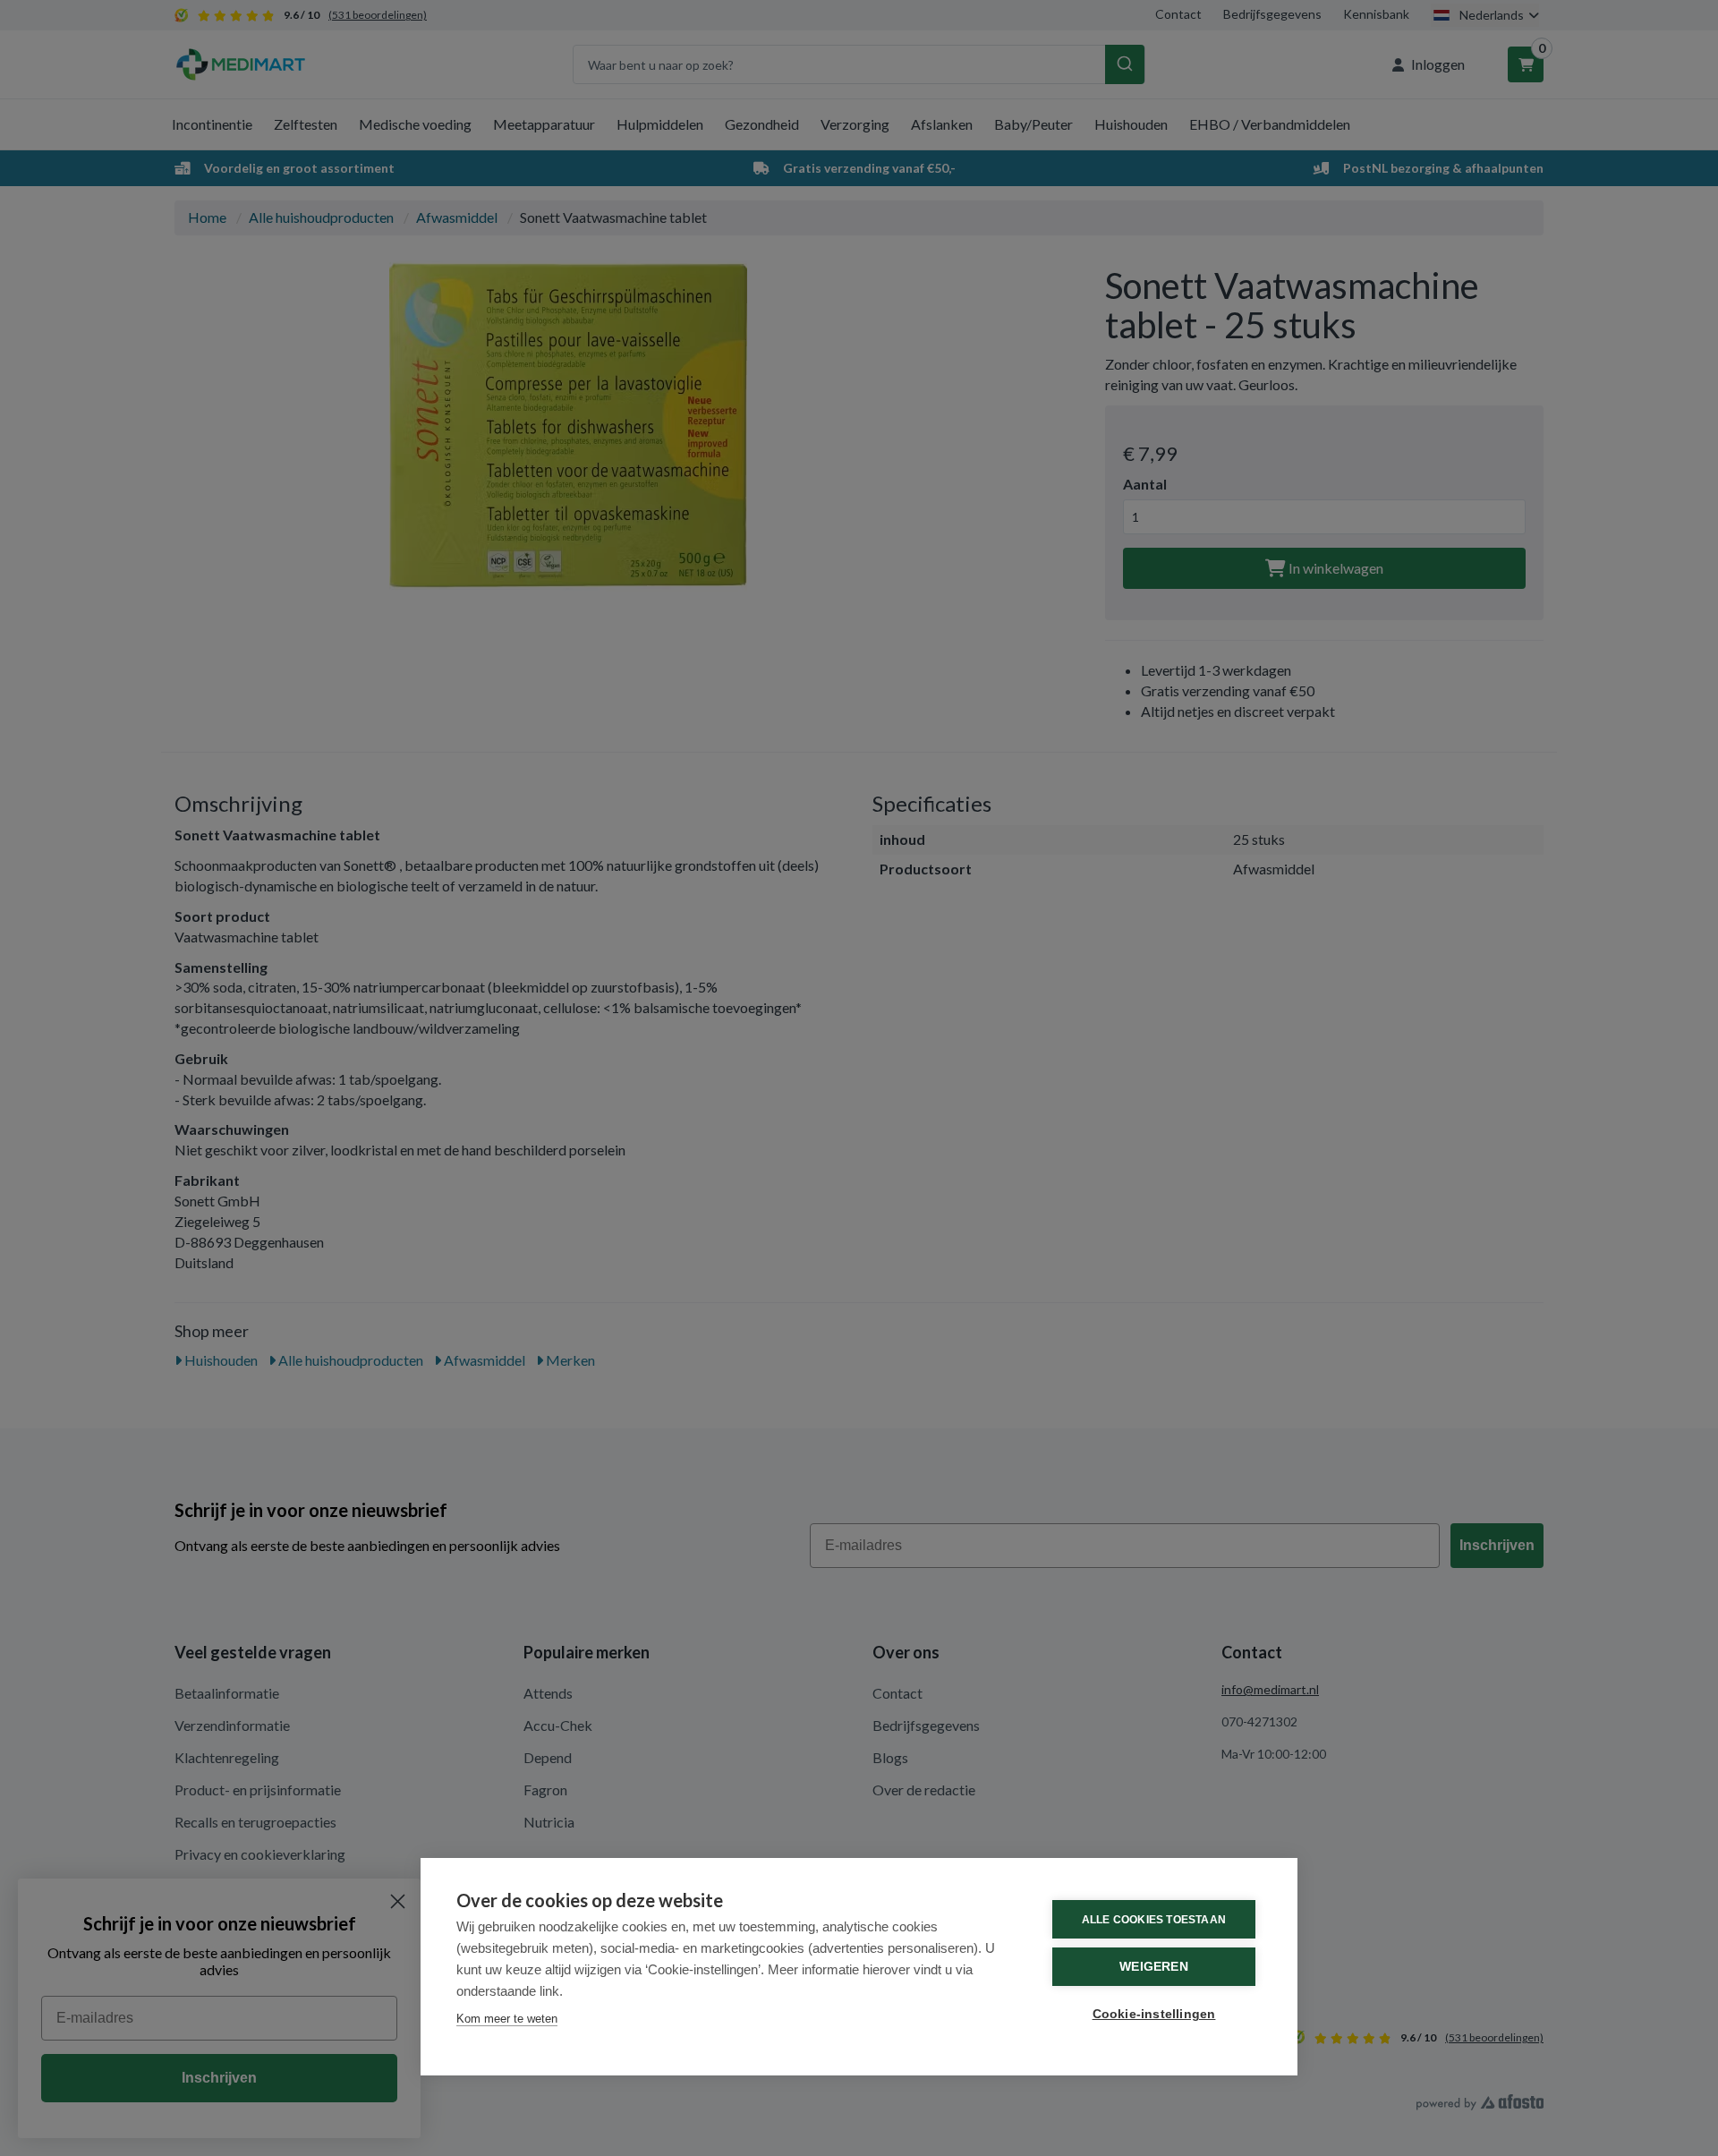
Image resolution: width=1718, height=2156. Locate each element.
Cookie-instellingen (1154, 2014)
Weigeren (1154, 1967)
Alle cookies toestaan (1154, 1920)
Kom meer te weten (507, 2019)
